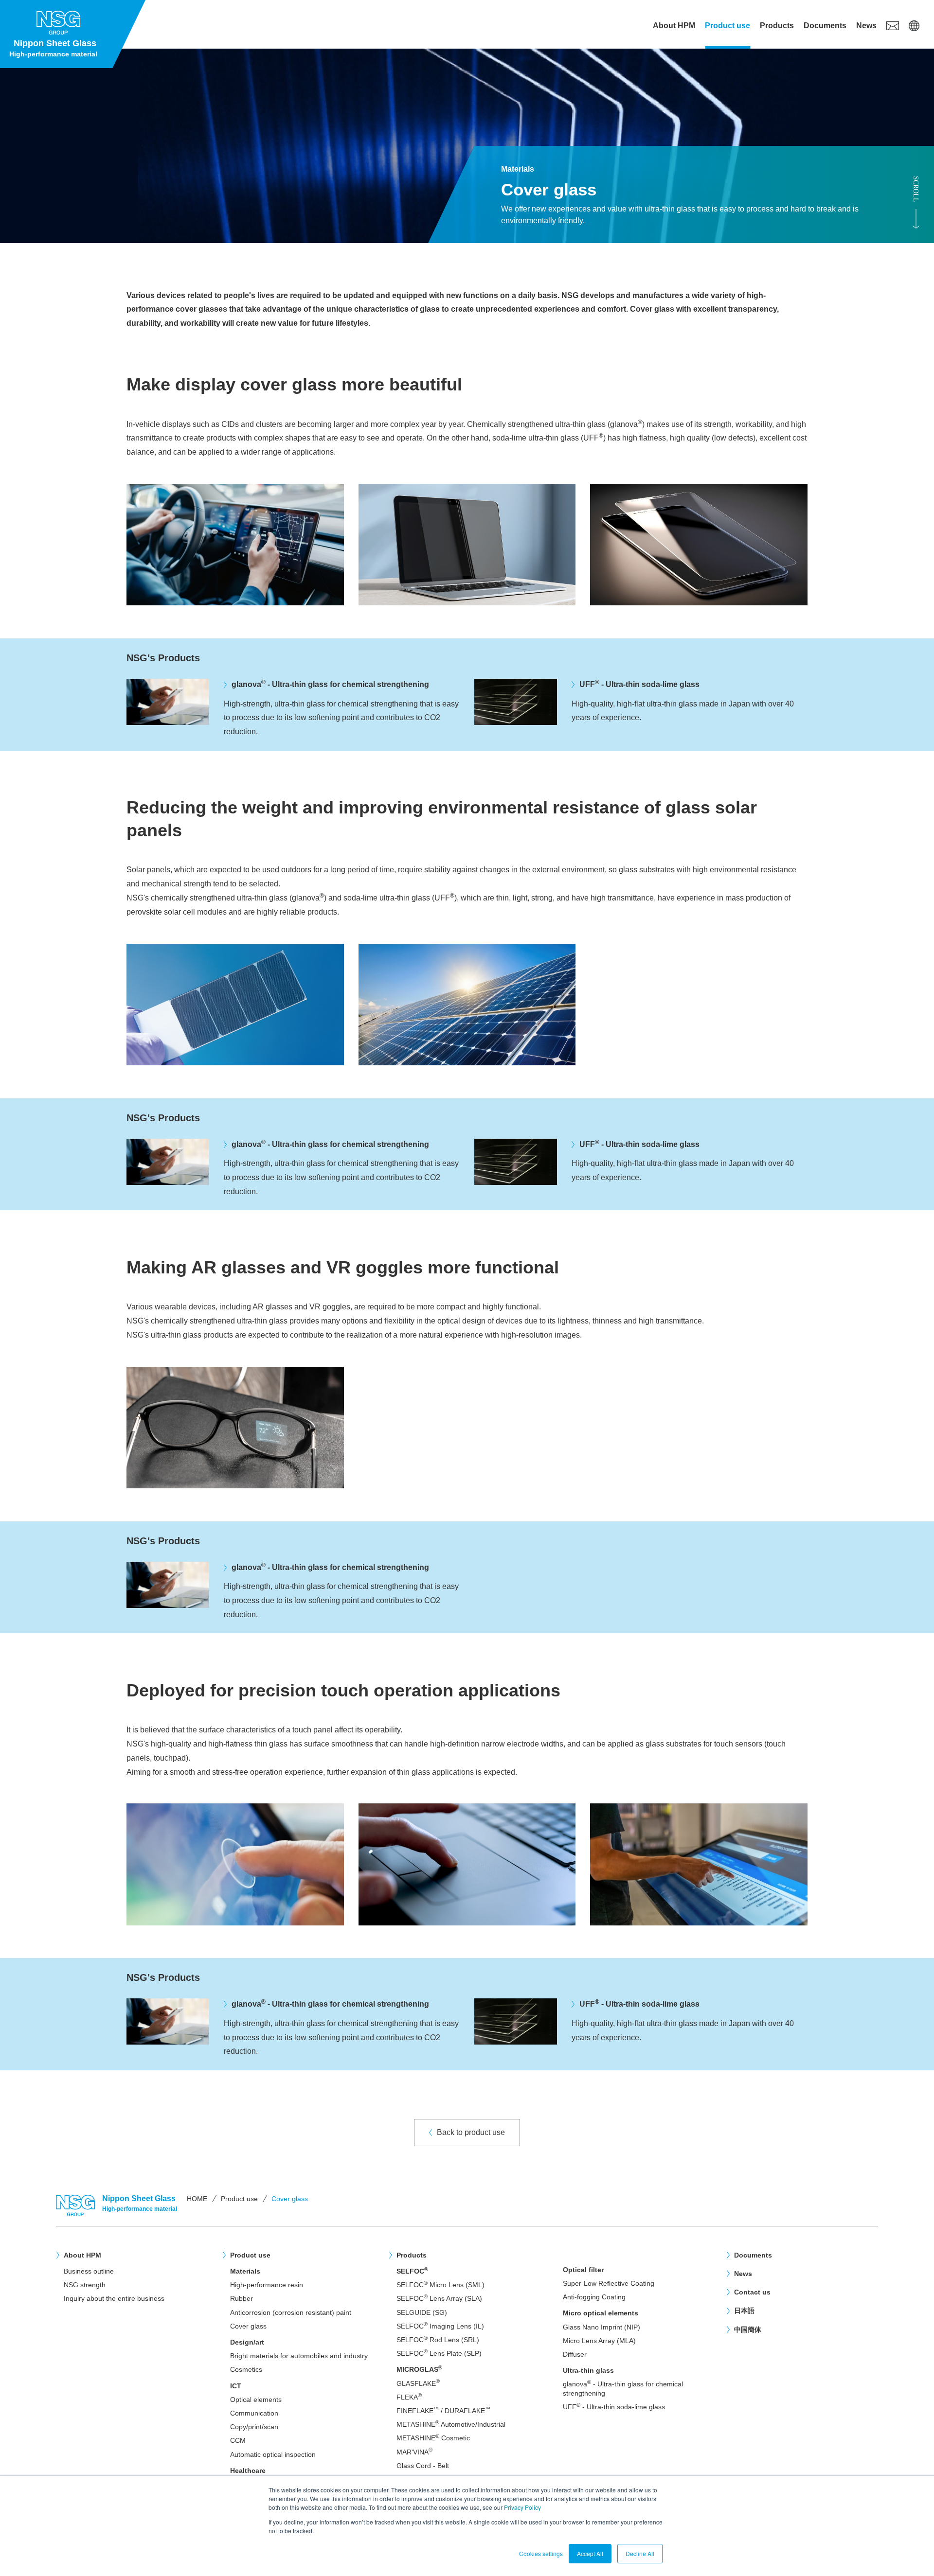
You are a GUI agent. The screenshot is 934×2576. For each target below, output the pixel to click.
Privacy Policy (522, 2507)
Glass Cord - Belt (423, 2466)
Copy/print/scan (254, 2427)
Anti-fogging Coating (594, 2297)
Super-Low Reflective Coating (609, 2283)
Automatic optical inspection (273, 2454)
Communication (254, 2413)
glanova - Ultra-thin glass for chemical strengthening (623, 2388)
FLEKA (409, 2397)
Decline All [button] (640, 2553)
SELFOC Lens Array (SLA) (439, 2298)
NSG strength (85, 2285)
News (866, 26)
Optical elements (256, 2400)
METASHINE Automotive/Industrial (451, 2424)
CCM (238, 2440)
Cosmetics (246, 2369)
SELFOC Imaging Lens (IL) (440, 2326)
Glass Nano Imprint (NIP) (602, 2327)
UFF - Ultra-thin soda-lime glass (614, 2407)
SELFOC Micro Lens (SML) (440, 2285)
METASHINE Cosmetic (433, 2438)
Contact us (752, 2292)
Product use (727, 26)
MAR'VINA (414, 2452)
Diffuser (575, 2354)
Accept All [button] (590, 2553)
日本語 (744, 2311)
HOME (197, 2199)
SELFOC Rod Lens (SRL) (438, 2339)
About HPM (674, 26)
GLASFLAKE (418, 2383)
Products (777, 26)
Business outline (89, 2271)
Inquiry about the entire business (114, 2298)
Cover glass (248, 2326)
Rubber (242, 2298)
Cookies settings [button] (541, 2553)
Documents (825, 26)
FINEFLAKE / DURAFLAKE (443, 2410)
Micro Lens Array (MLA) (599, 2341)
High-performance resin (267, 2285)
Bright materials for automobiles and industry (299, 2356)
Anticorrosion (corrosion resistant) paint (291, 2312)
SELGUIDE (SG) (422, 2312)
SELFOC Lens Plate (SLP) (439, 2353)
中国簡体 (748, 2329)
